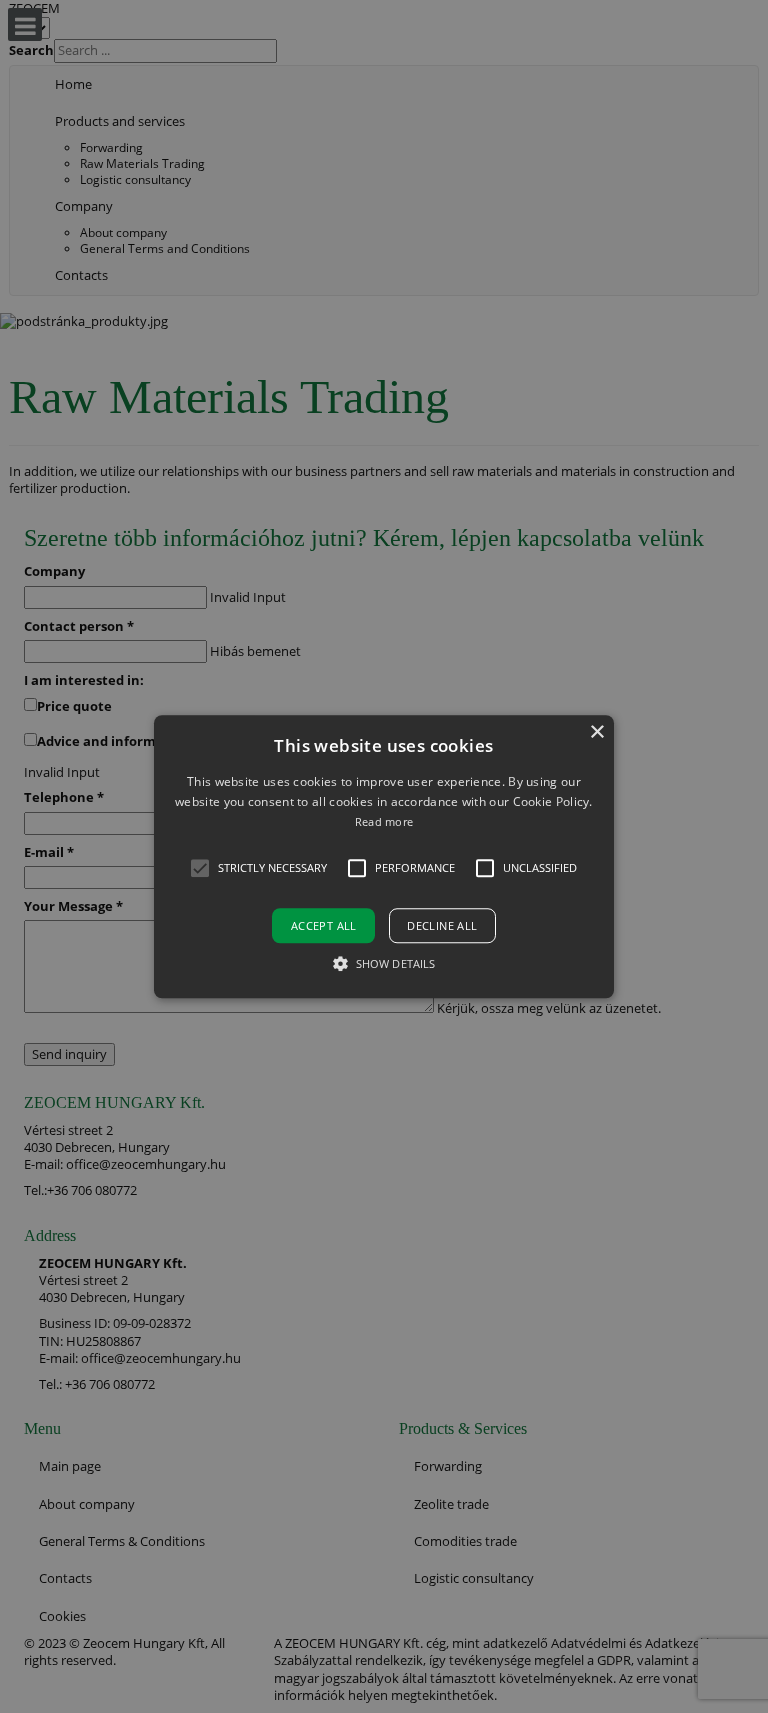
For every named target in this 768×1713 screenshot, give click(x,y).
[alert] (384, 856)
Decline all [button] (442, 925)
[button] (384, 856)
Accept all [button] (324, 925)
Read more (384, 822)
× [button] (596, 732)
